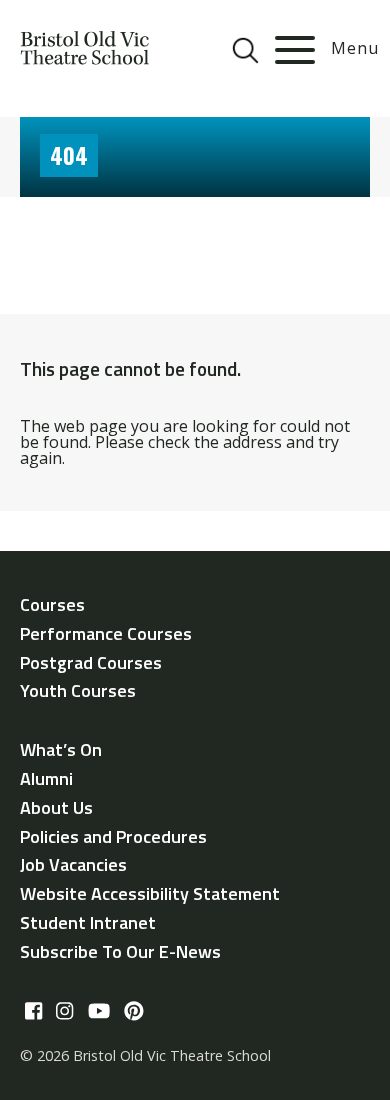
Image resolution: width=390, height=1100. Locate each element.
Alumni (46, 778)
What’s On (61, 749)
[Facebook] (33, 1012)
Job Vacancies (73, 864)
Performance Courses (106, 633)
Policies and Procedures (113, 836)
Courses (52, 604)
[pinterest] (134, 1012)
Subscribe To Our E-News (120, 951)
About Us (56, 807)
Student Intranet (88, 922)
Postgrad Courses (91, 662)
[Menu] (295, 50)
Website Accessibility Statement (150, 893)
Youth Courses (78, 690)
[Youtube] (99, 1012)
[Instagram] (64, 1012)
